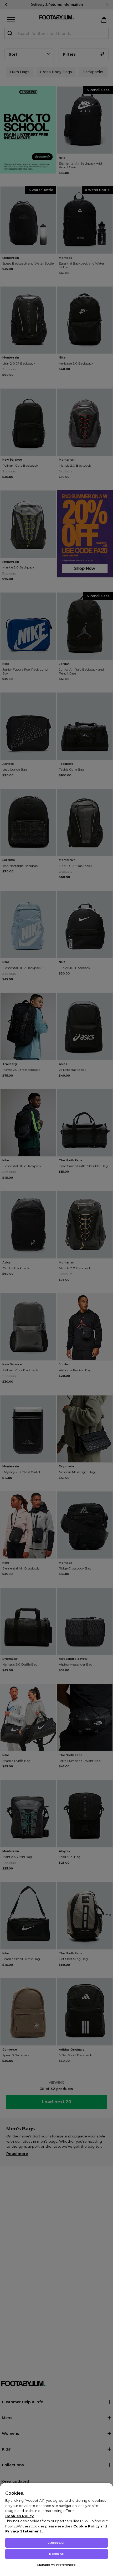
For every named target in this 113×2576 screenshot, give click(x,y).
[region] (56, 2529)
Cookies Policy (19, 2516)
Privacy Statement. (24, 2531)
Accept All (56, 2543)
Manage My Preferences (56, 2565)
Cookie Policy (86, 2526)
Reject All (56, 2554)
